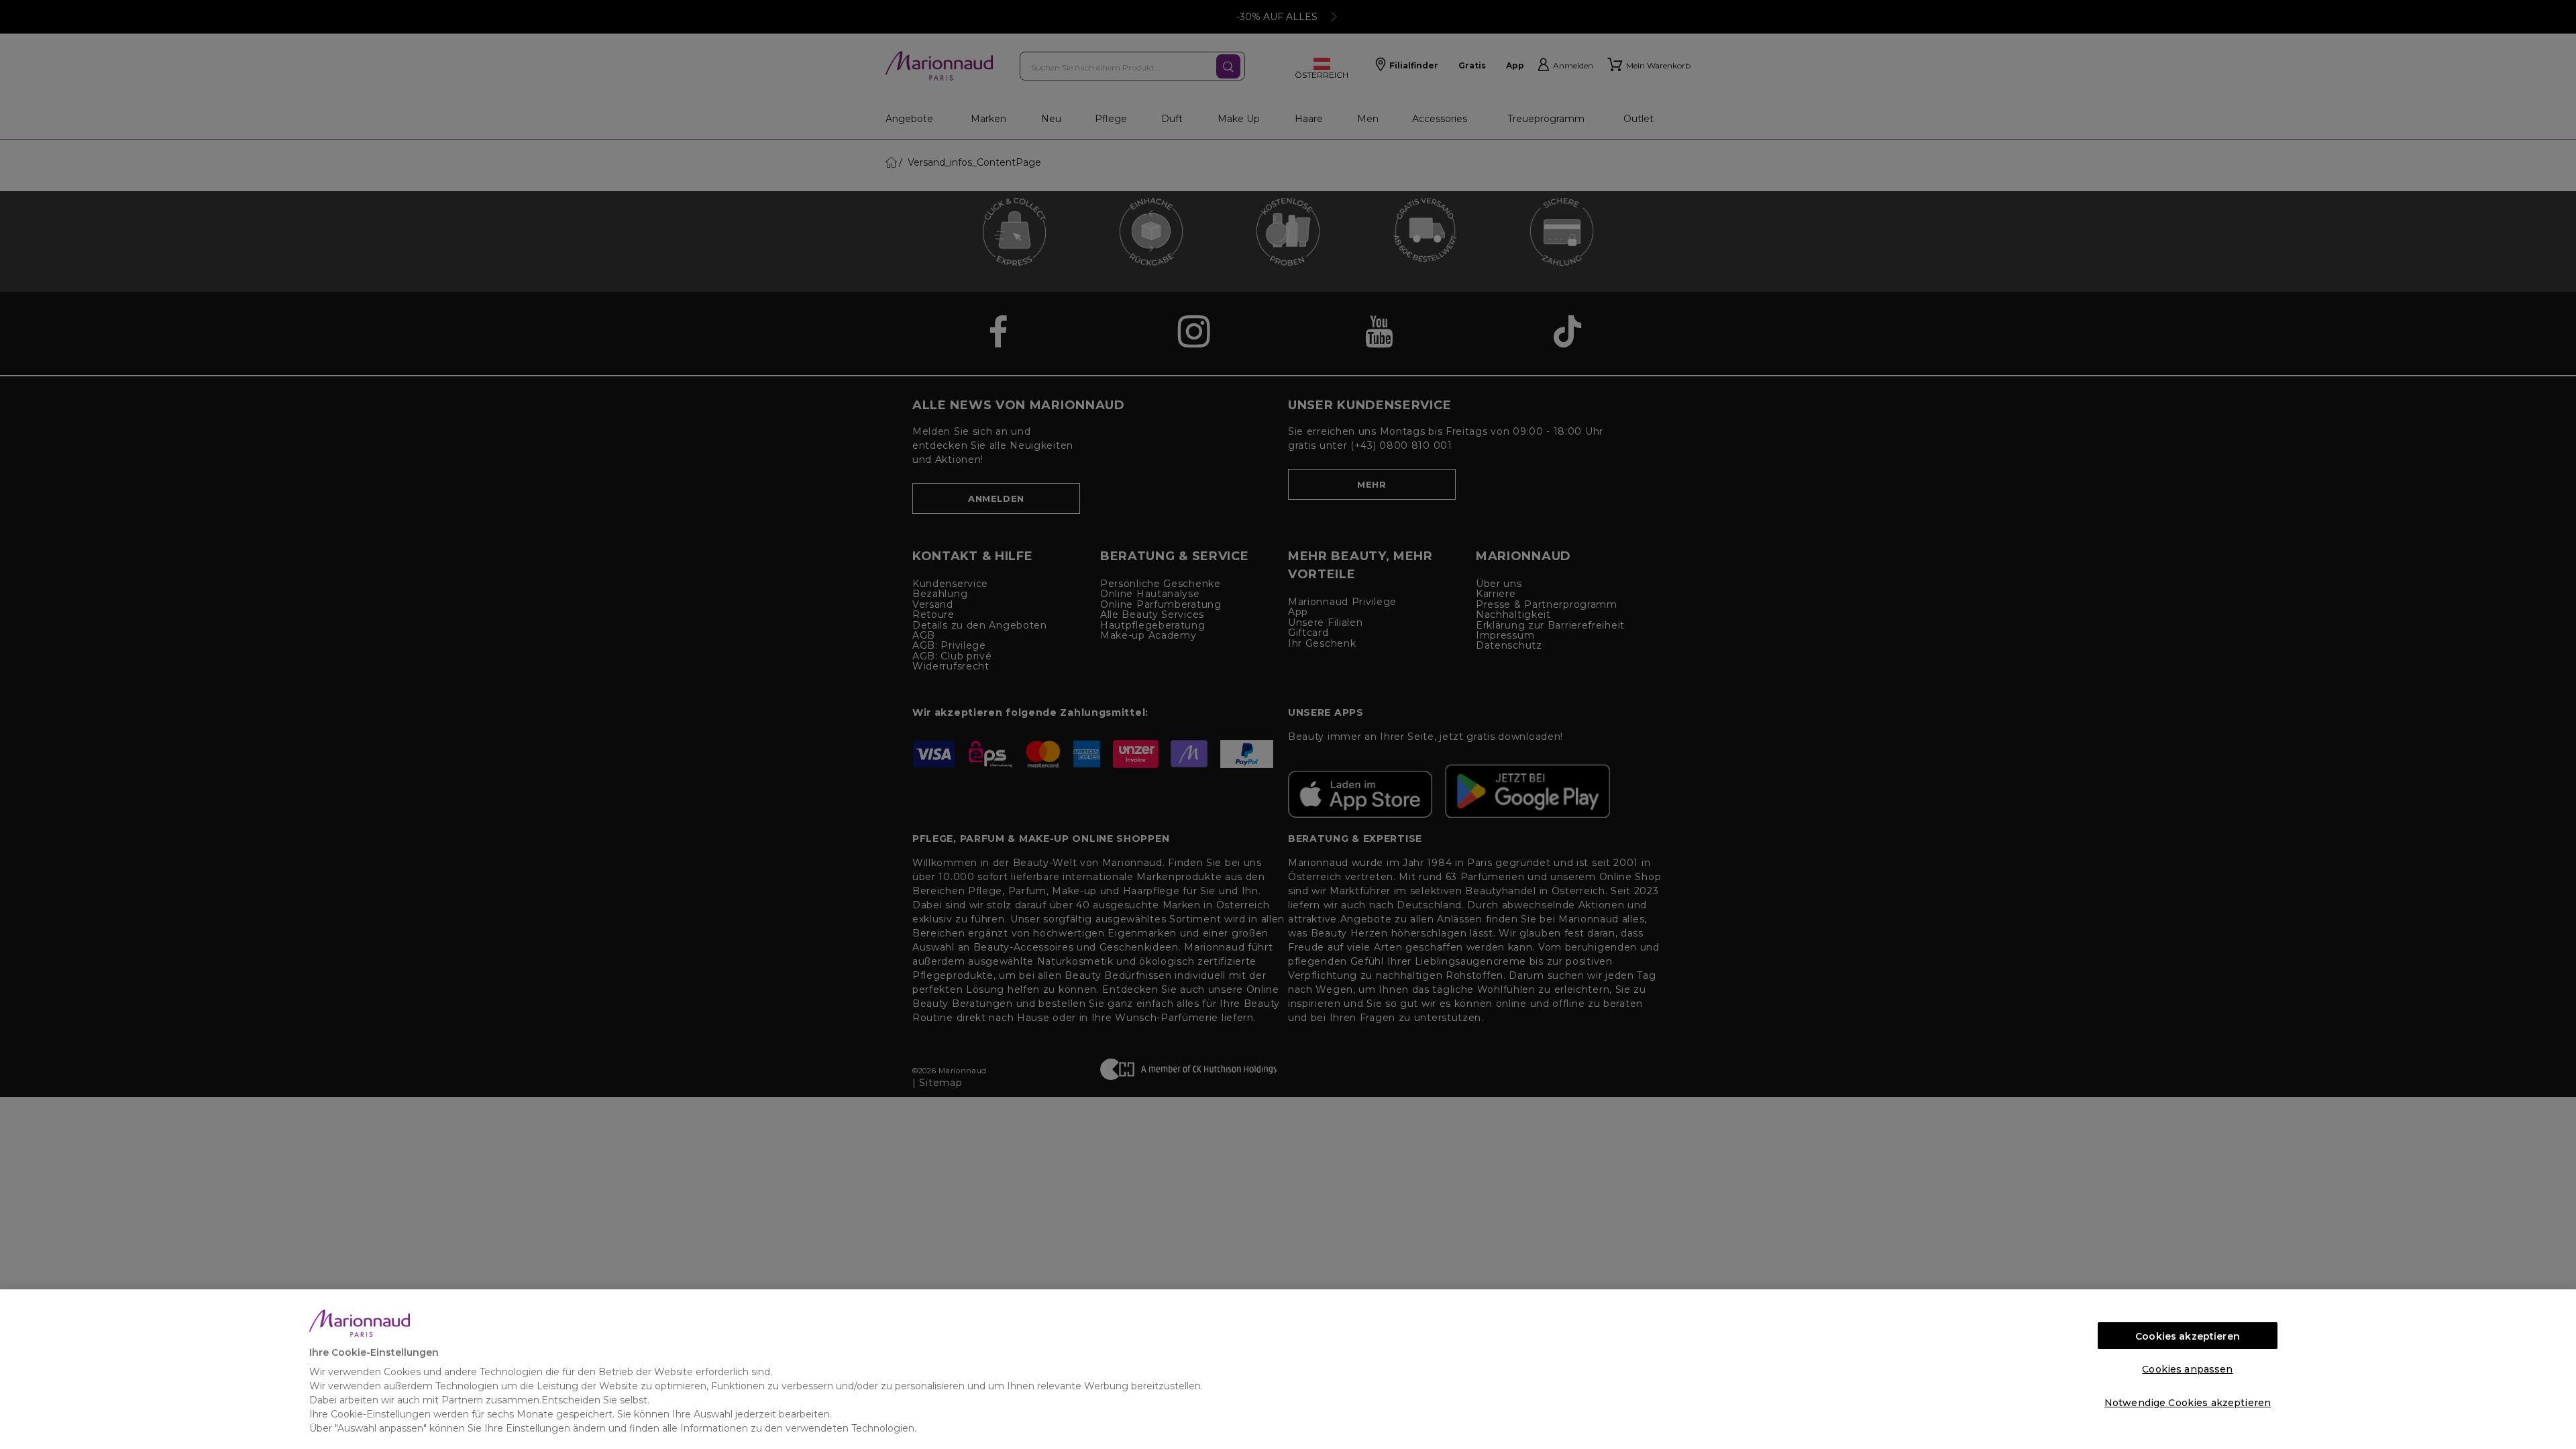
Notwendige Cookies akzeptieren (2188, 1403)
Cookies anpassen (2187, 1369)
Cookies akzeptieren (2188, 1336)
